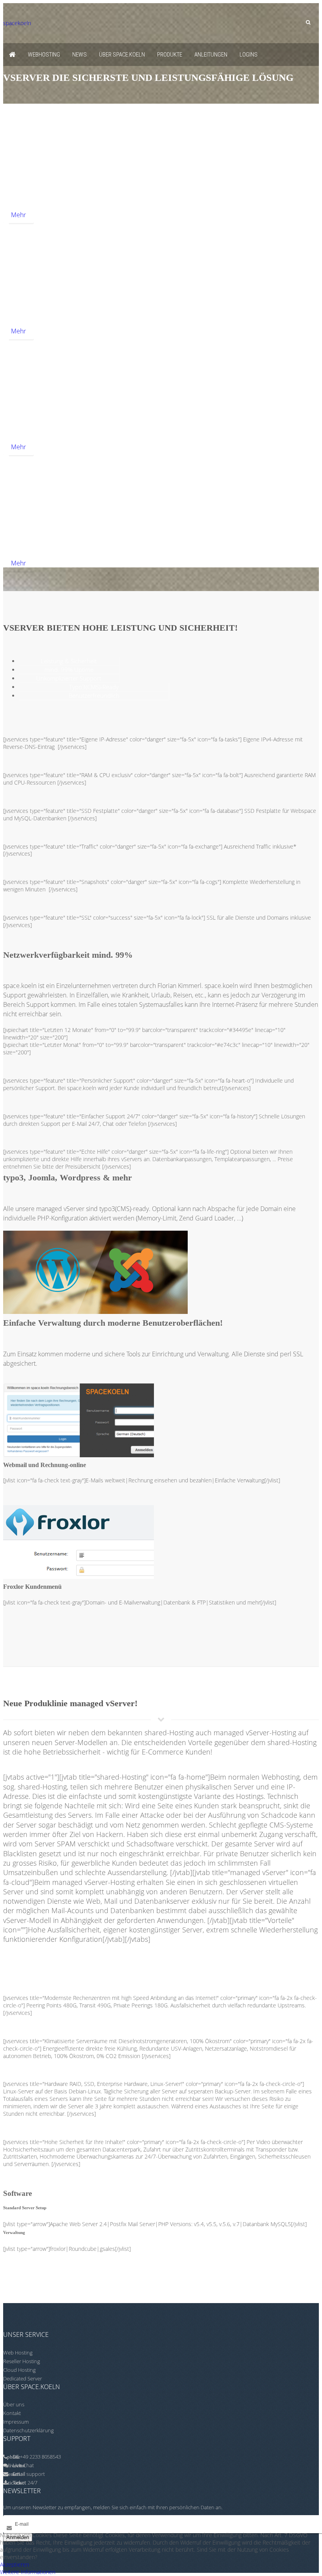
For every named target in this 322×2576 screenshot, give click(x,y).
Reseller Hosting (22, 2361)
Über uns (14, 2404)
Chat (23, 2465)
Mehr (18, 215)
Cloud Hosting (19, 2370)
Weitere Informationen (28, 2572)
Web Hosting (18, 2353)
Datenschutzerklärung (28, 2430)
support (36, 2474)
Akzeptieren (15, 2564)
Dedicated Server (23, 2378)
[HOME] (12, 55)
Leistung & (69, 661)
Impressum (16, 2422)
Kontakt (12, 2413)
